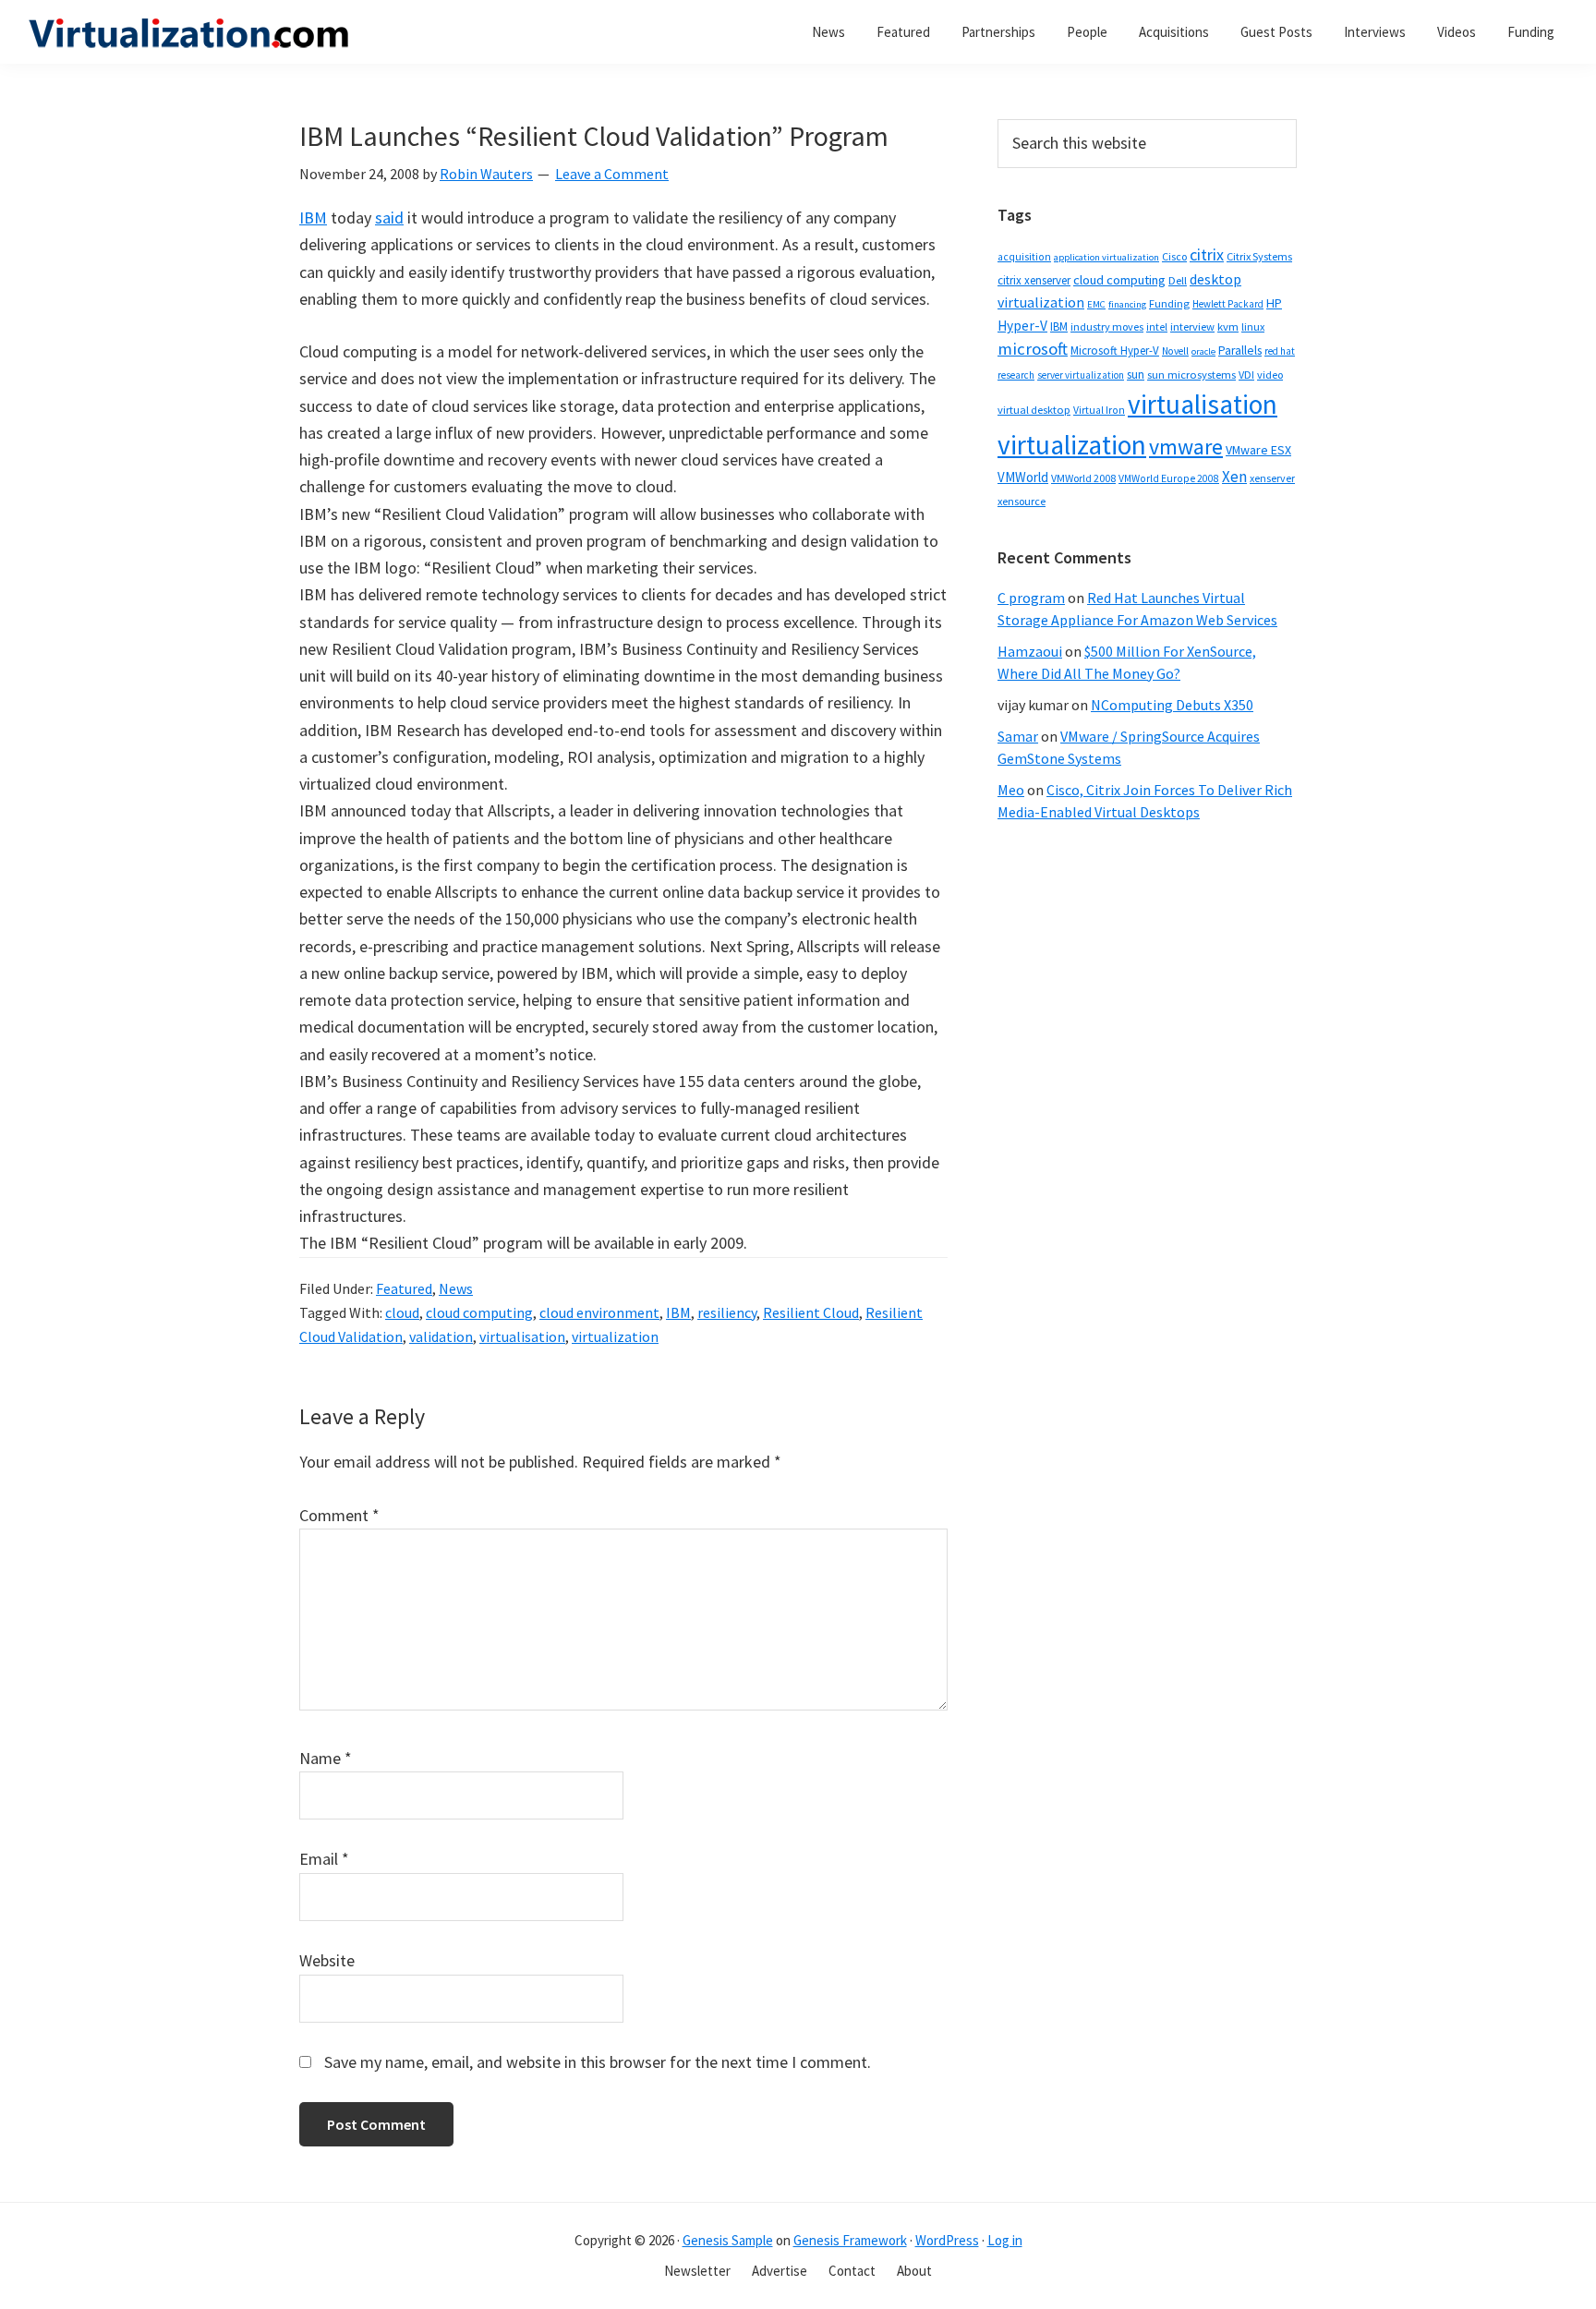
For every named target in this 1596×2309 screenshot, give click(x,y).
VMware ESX (1258, 450)
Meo (1011, 790)
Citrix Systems (1259, 256)
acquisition (1024, 257)
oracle (1203, 351)
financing (1127, 304)
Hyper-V (1022, 326)
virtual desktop (1034, 410)
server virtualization (1081, 375)
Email (324, 1859)
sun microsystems (1191, 375)
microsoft (1033, 349)
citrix (1207, 254)
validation (441, 1336)
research (1016, 375)
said (389, 218)
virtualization (615, 1336)
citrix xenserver (1034, 280)
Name (326, 1758)
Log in (1005, 2240)
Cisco (1174, 256)
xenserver (1272, 478)
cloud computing (479, 1312)
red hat (1280, 351)
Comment (339, 1515)
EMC (1096, 304)
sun (1136, 375)
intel (1157, 327)
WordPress (947, 2240)
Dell (1178, 280)
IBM (313, 218)
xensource (1022, 501)
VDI (1246, 375)
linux (1253, 326)
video (1270, 375)
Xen (1234, 477)
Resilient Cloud (811, 1312)
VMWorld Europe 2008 (1169, 478)
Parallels (1240, 351)
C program (1031, 598)
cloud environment (599, 1312)
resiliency (727, 1312)
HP (1274, 303)
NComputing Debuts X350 (1172, 705)
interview (1192, 326)
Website (327, 1960)
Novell (1175, 351)
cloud (402, 1312)
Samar (1018, 736)
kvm (1228, 326)
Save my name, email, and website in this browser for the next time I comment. (598, 2062)
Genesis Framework (850, 2240)
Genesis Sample (728, 2240)
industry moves (1107, 326)
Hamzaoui (1030, 651)
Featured (404, 1288)
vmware (1186, 447)
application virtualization (1106, 257)
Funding (1169, 303)
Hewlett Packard (1228, 304)
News (456, 1288)
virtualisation (522, 1336)
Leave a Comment (612, 174)
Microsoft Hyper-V (1115, 350)
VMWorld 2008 (1083, 478)
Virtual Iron (1099, 410)
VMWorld (1023, 477)
